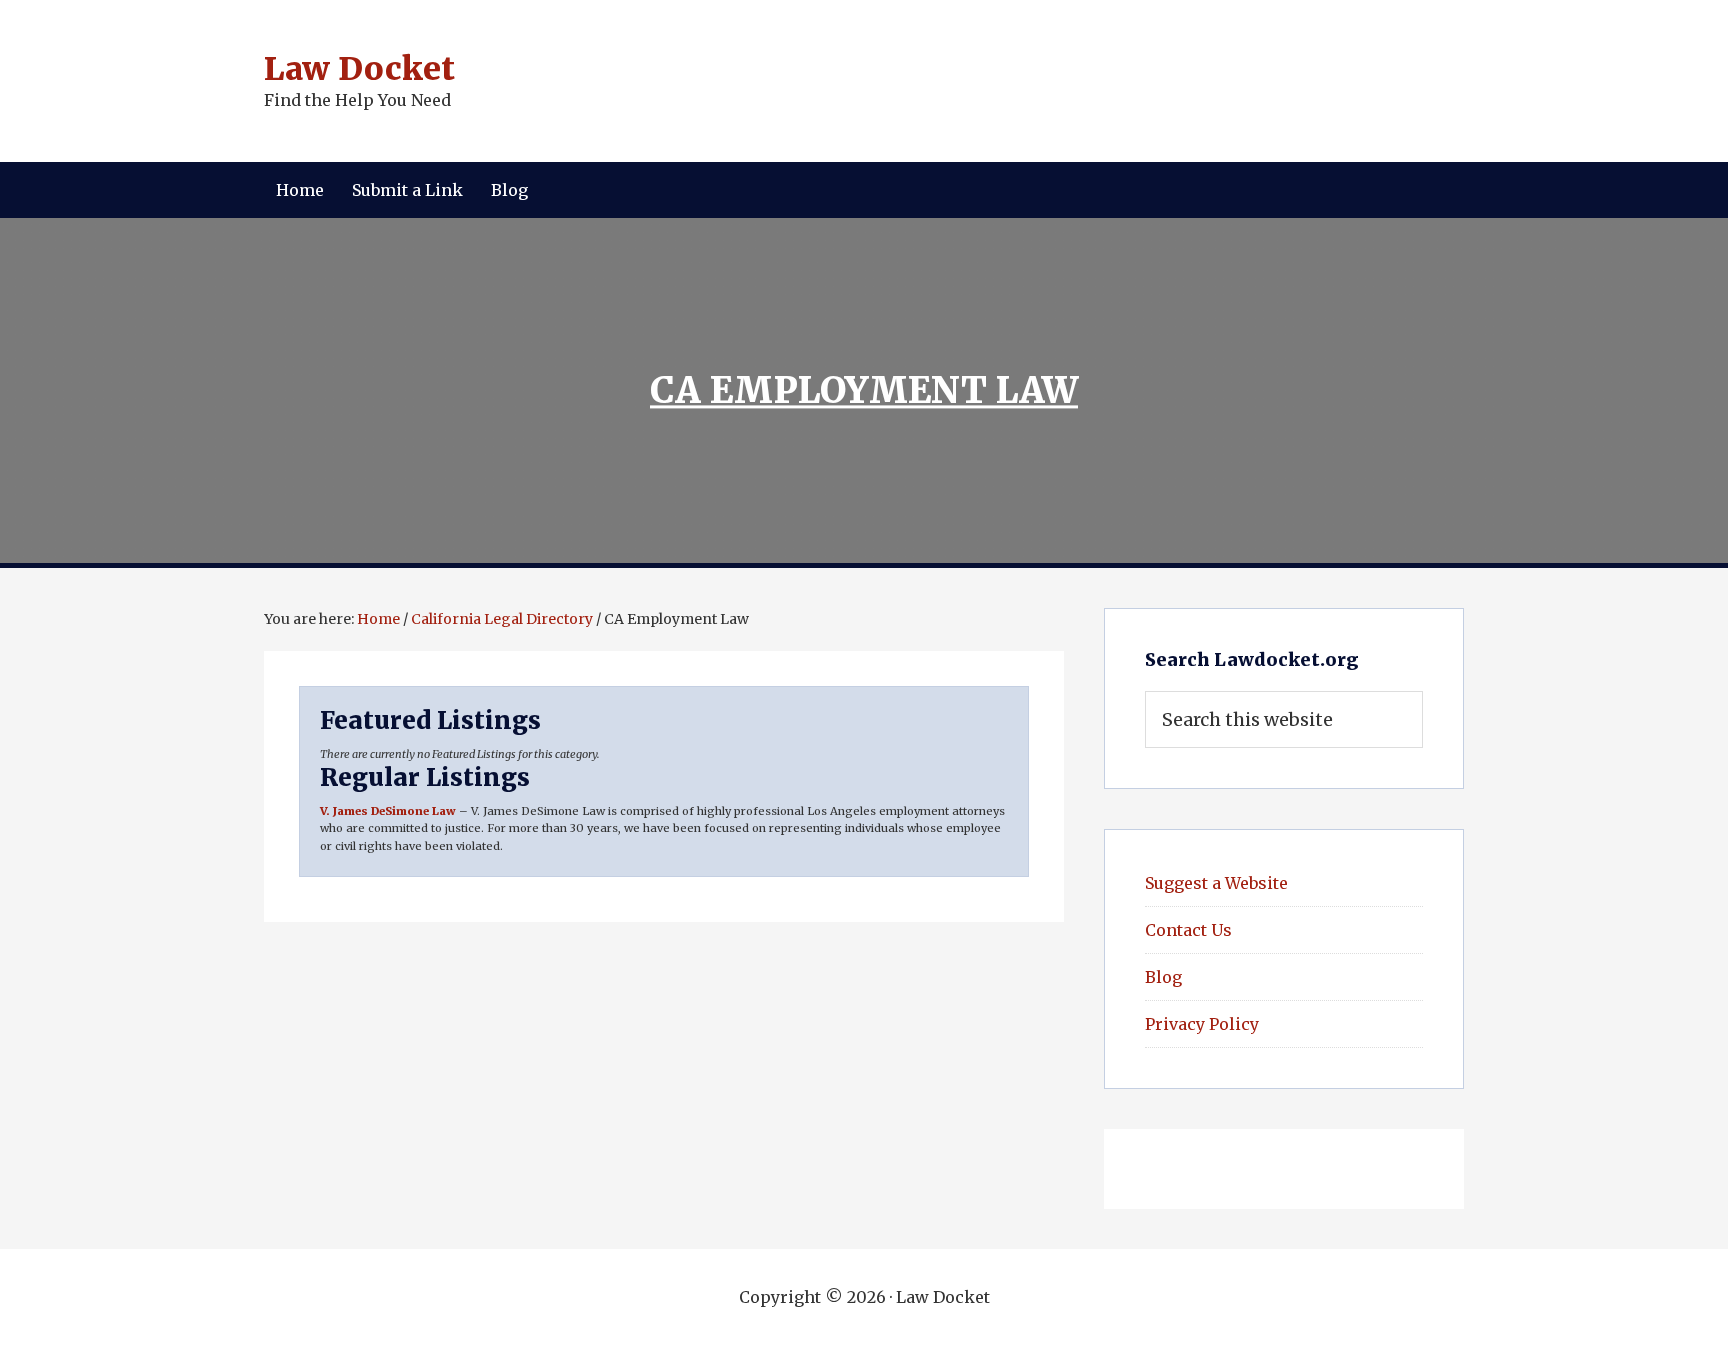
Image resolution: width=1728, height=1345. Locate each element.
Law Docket (359, 69)
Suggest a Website (1216, 883)
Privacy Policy (1202, 1024)
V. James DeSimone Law (388, 811)
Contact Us (1188, 930)
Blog (1163, 977)
